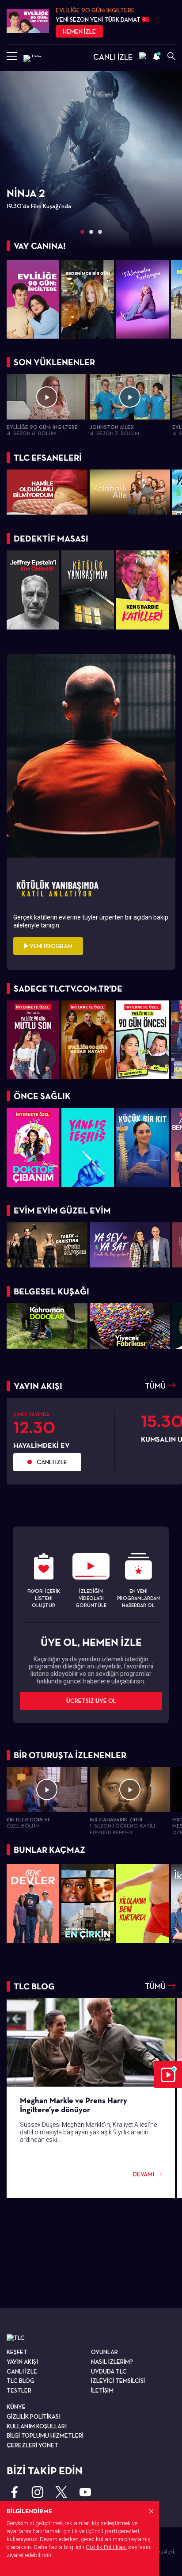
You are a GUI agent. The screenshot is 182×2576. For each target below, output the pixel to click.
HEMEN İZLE (79, 31)
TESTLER (19, 2390)
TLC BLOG (21, 2381)
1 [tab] (82, 232)
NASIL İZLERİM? (112, 2362)
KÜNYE (16, 2407)
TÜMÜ (156, 1386)
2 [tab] (91, 232)
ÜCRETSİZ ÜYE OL (91, 1701)
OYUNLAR (104, 2352)
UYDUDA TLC (109, 2371)
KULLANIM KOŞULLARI (37, 2426)
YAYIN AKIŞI (22, 2362)
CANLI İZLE (113, 57)
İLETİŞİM (102, 2390)
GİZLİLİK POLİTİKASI (34, 2416)
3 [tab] (100, 232)
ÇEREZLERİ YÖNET (32, 2445)
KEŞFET (17, 2352)
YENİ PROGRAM (50, 946)
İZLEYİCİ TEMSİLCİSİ (118, 2381)
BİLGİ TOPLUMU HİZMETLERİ (45, 2435)
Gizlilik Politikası (106, 2547)
